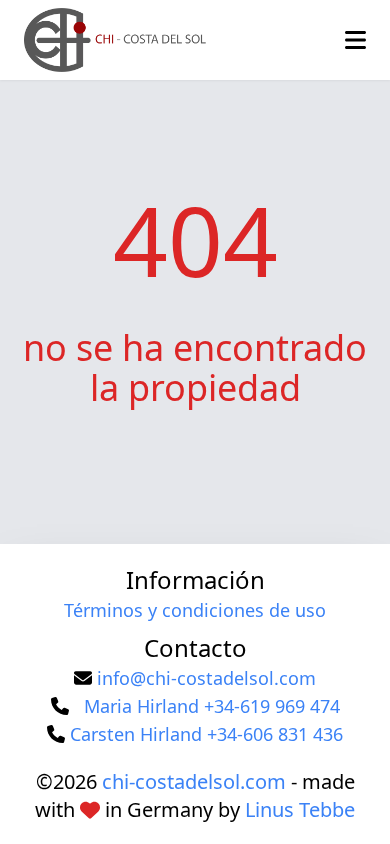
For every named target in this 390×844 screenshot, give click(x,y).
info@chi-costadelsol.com (206, 678)
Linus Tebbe (300, 809)
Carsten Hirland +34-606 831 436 (206, 734)
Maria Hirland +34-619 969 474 (212, 706)
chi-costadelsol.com (194, 781)
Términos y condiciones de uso (195, 610)
